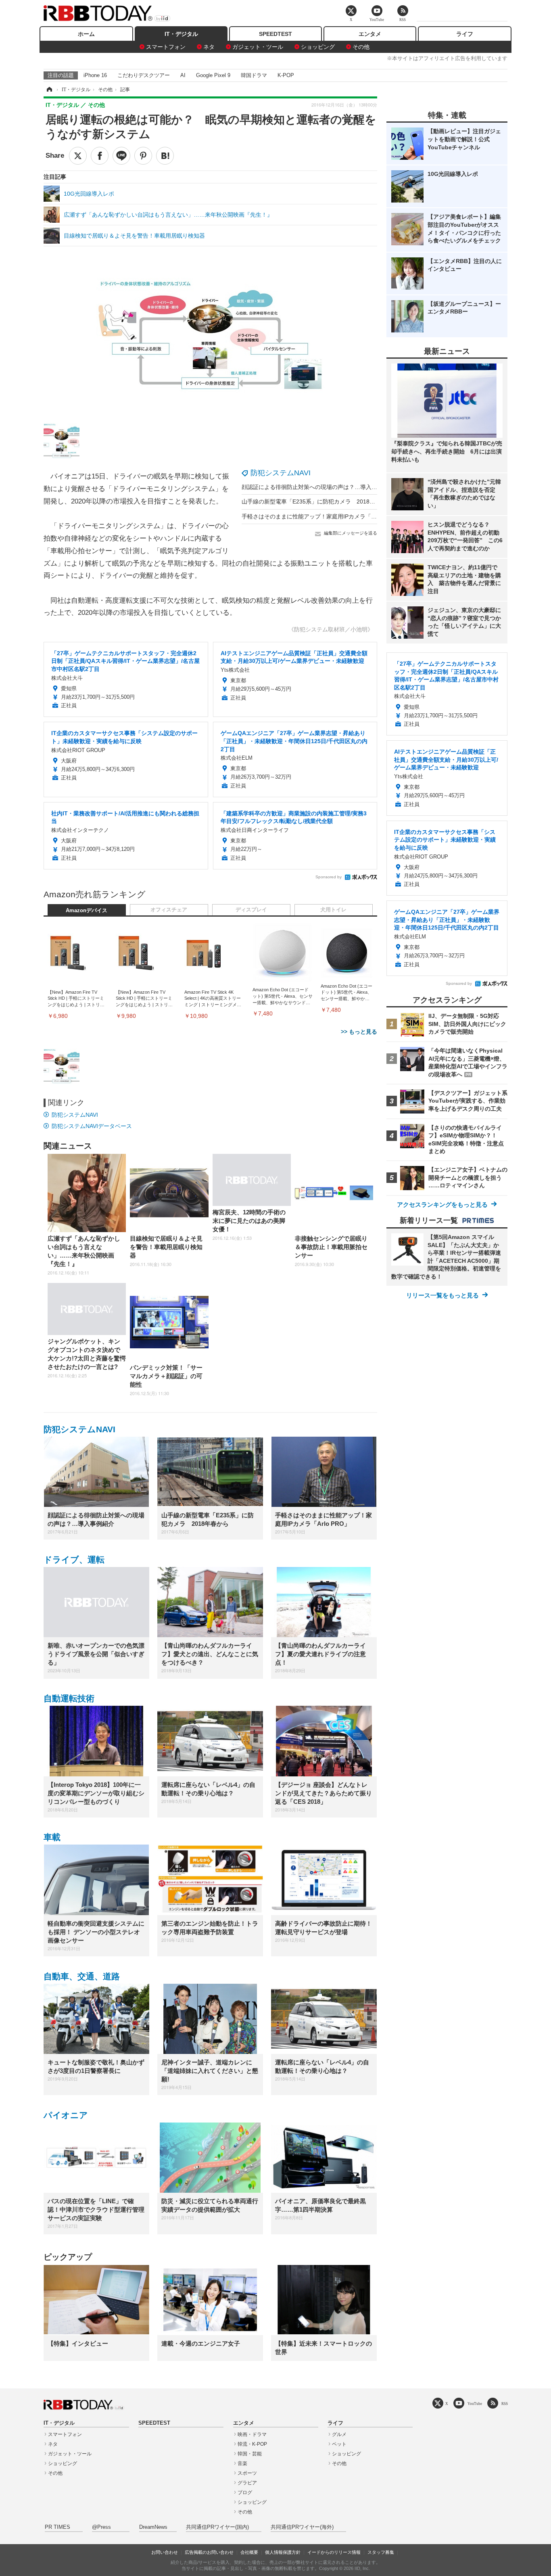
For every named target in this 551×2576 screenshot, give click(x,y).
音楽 (242, 2463)
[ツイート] (78, 156)
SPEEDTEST (275, 34)
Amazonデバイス (87, 911)
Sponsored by (329, 877)
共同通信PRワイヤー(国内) (217, 2527)
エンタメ (370, 34)
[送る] (121, 156)
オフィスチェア (169, 910)
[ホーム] (49, 90)
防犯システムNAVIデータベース (92, 1126)
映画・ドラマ (252, 2434)
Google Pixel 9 (213, 75)
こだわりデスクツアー (144, 75)
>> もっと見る (359, 1032)
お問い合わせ (165, 2552)
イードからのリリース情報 (334, 2552)
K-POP (286, 75)
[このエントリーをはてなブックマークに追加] (165, 156)
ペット (339, 2444)
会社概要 (249, 2552)
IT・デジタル (181, 34)
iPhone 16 (95, 75)
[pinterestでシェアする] (143, 156)
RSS (505, 2404)
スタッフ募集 (381, 2552)
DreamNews (153, 2527)
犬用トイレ (333, 910)
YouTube (475, 2404)
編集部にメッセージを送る (351, 533)
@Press (101, 2527)
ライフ (465, 34)
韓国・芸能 (250, 2454)
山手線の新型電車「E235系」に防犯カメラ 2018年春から (317, 501)
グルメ (339, 2434)
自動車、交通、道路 (82, 1976)
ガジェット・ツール (258, 47)
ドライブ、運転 (74, 1560)
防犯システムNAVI (281, 473)
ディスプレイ (251, 910)
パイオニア (66, 2115)
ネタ (209, 47)
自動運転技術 (69, 1698)
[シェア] (100, 156)
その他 (361, 47)
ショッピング (318, 47)
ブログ (245, 2492)
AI (183, 75)
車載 (52, 1837)
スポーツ (247, 2473)
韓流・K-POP (252, 2444)
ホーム (86, 34)
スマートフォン (166, 47)
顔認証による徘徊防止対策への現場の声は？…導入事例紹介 (318, 487)
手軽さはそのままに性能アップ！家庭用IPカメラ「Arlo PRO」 (321, 516)
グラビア (247, 2483)
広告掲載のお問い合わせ (209, 2552)
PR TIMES (57, 2527)
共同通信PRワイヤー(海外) (302, 2527)
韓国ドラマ (254, 75)
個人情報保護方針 (283, 2552)
